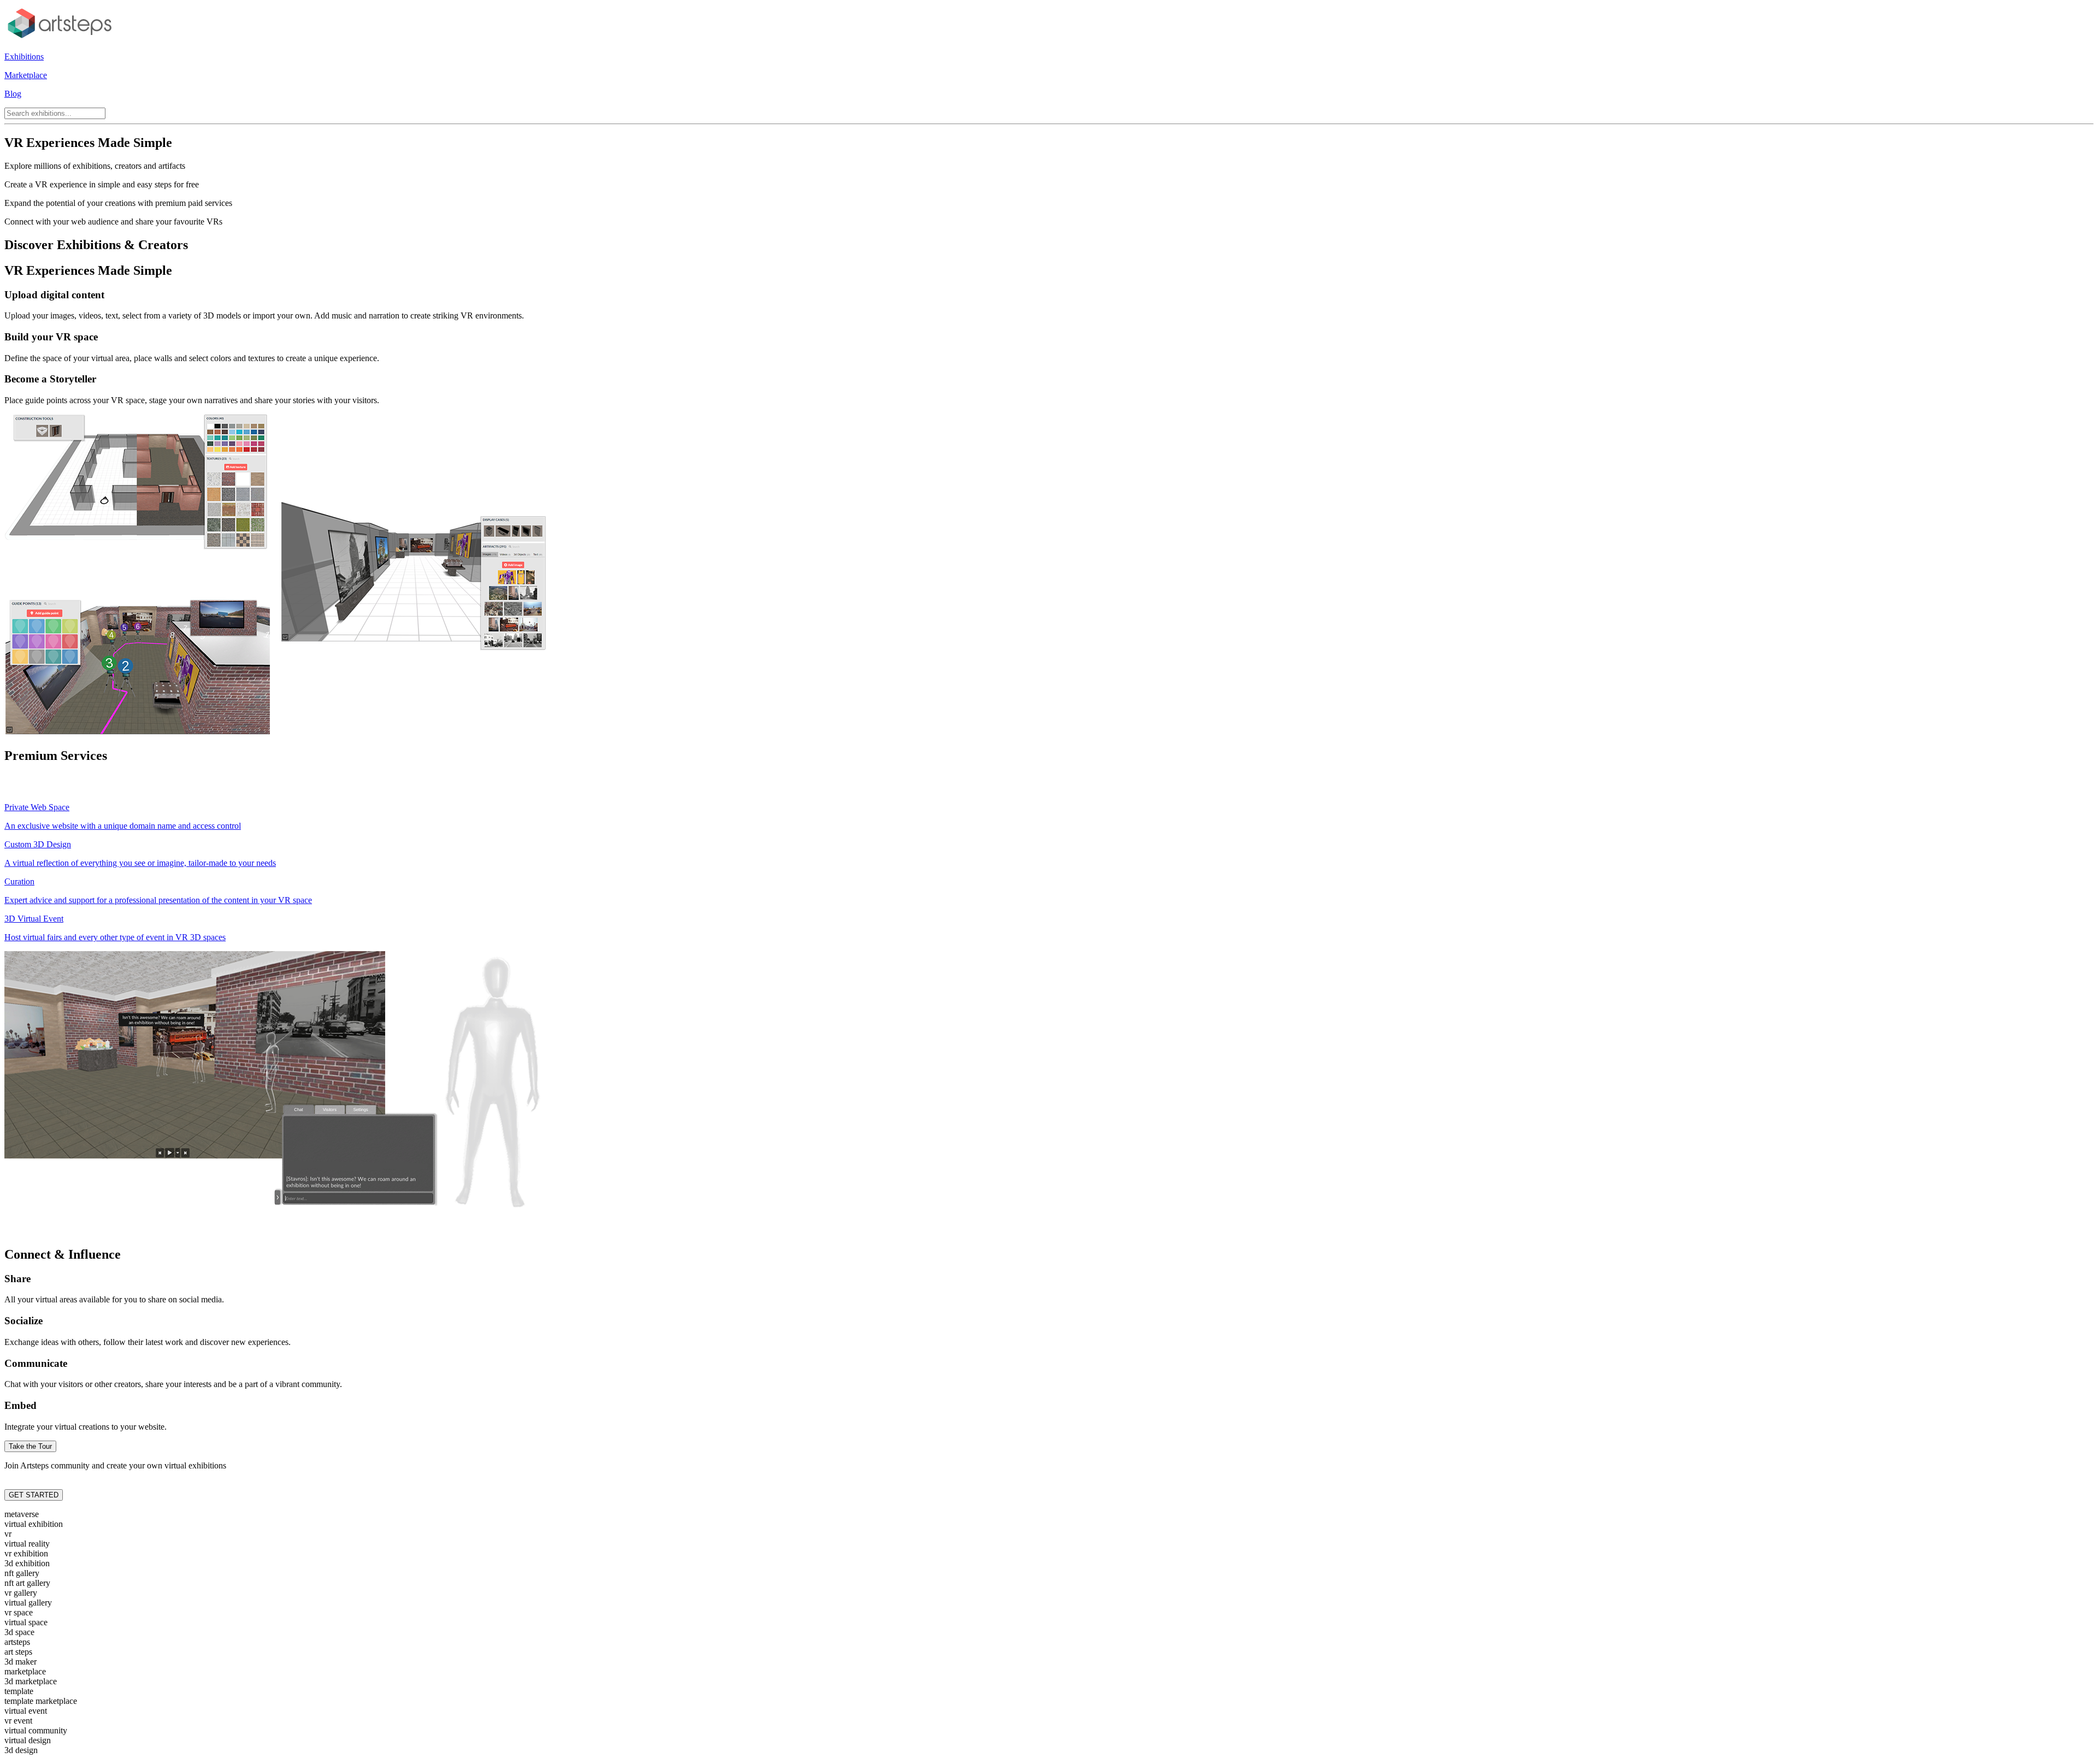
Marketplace (26, 75)
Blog (13, 94)
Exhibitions (24, 57)
